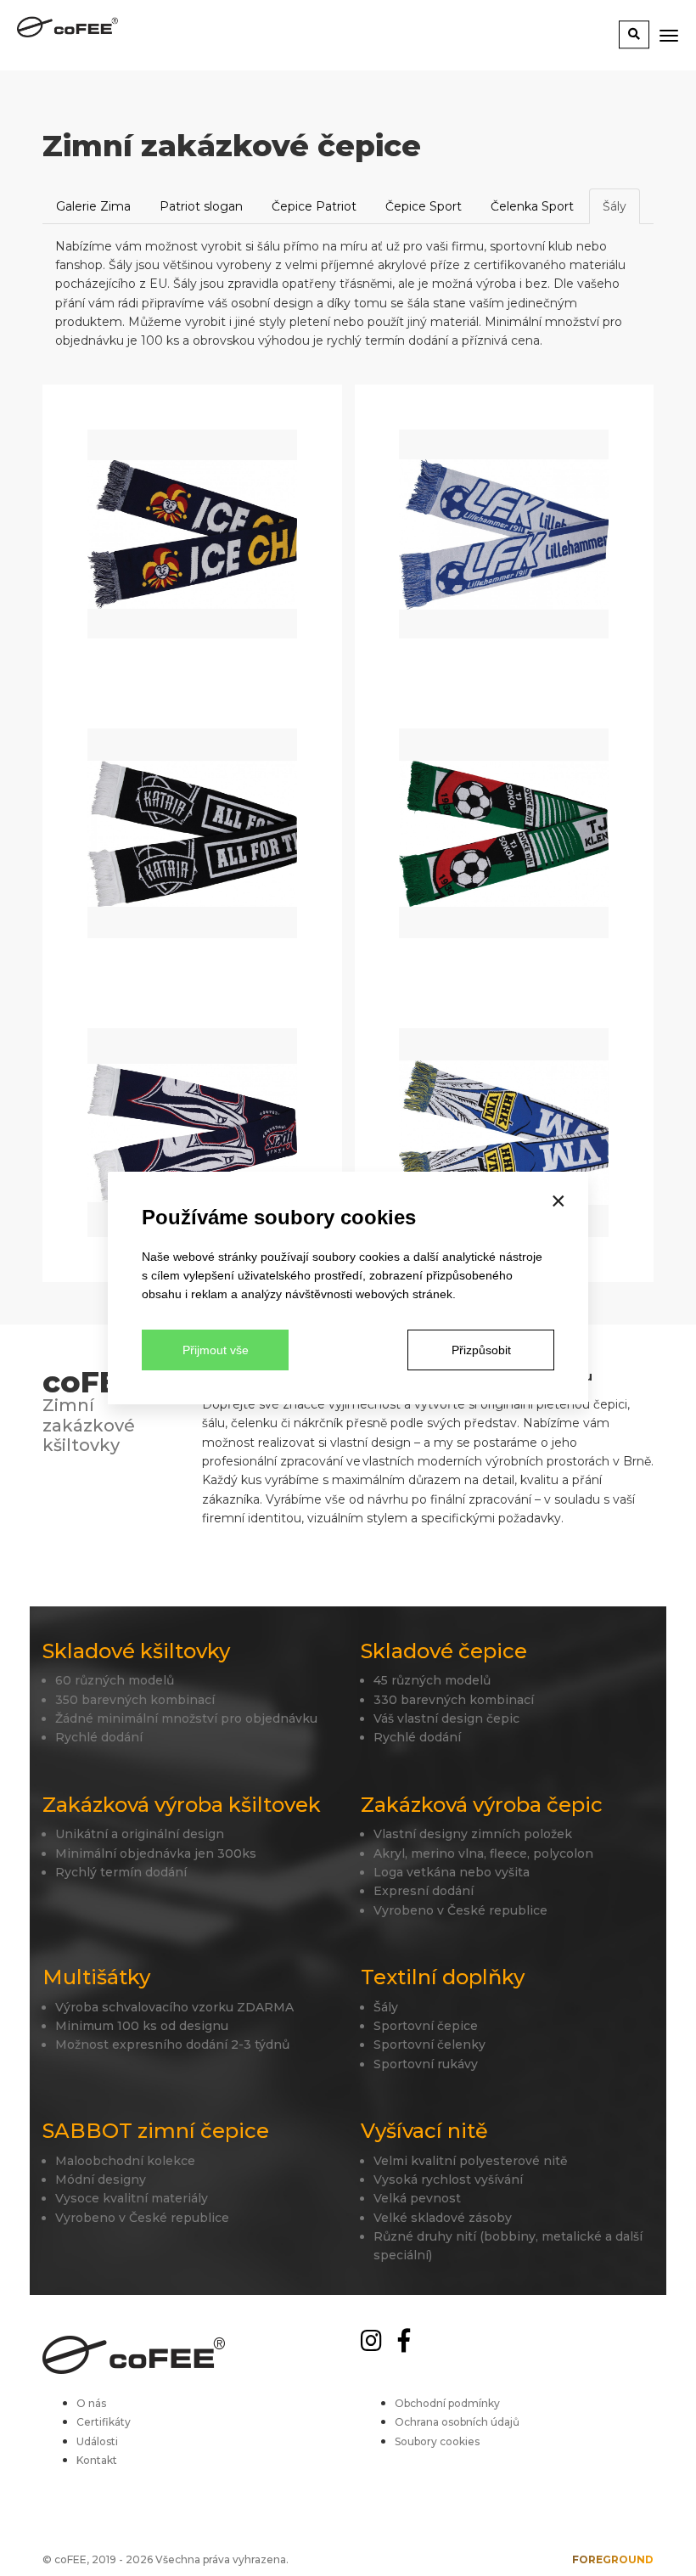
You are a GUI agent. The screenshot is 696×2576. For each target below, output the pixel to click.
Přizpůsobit (481, 1350)
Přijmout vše (216, 1350)
